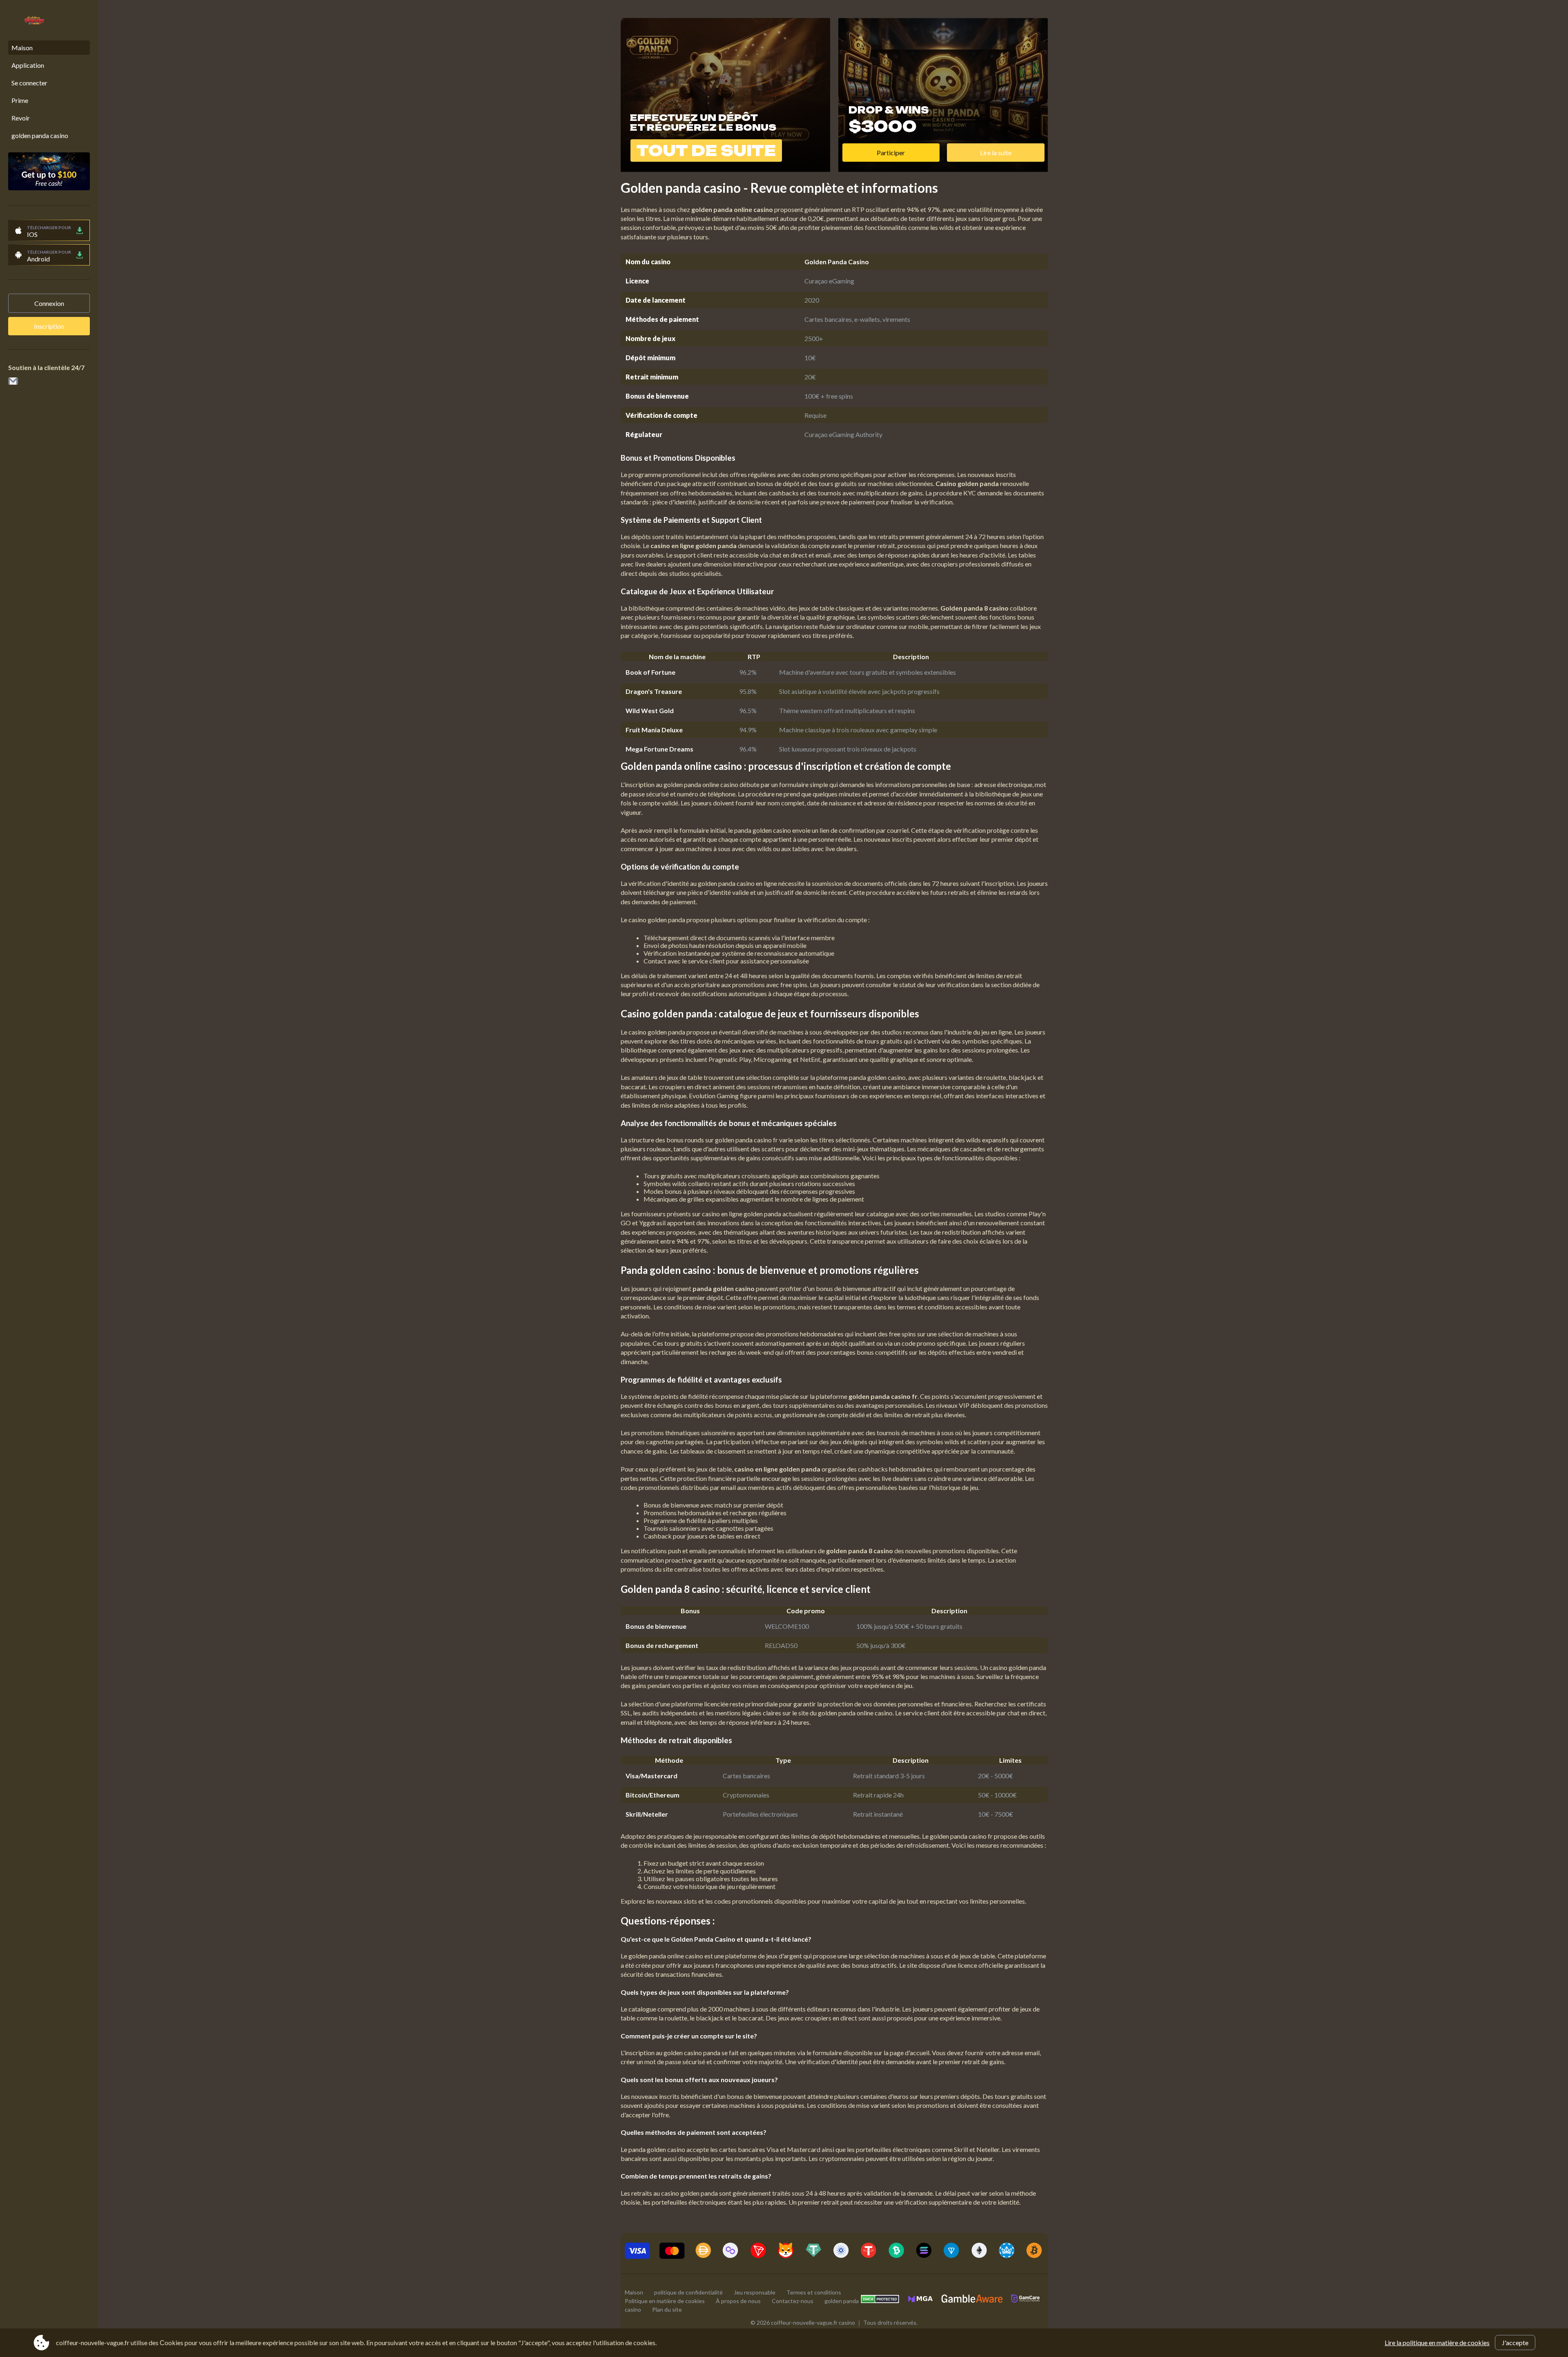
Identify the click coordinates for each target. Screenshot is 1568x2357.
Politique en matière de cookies (665, 2301)
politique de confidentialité (688, 2292)
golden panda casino (40, 135)
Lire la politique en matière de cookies (1437, 2343)
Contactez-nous (793, 2301)
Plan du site (667, 2309)
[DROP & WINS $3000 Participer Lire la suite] (943, 168)
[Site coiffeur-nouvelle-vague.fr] (30, 21)
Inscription (49, 326)
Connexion (49, 303)
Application (28, 65)
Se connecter (29, 83)
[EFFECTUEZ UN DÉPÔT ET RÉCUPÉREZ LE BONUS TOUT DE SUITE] (725, 168)
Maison (22, 48)
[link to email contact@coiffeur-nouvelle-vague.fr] (13, 382)
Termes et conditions (814, 2292)
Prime (20, 100)
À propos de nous (738, 2301)
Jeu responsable (755, 2292)
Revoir (21, 118)
